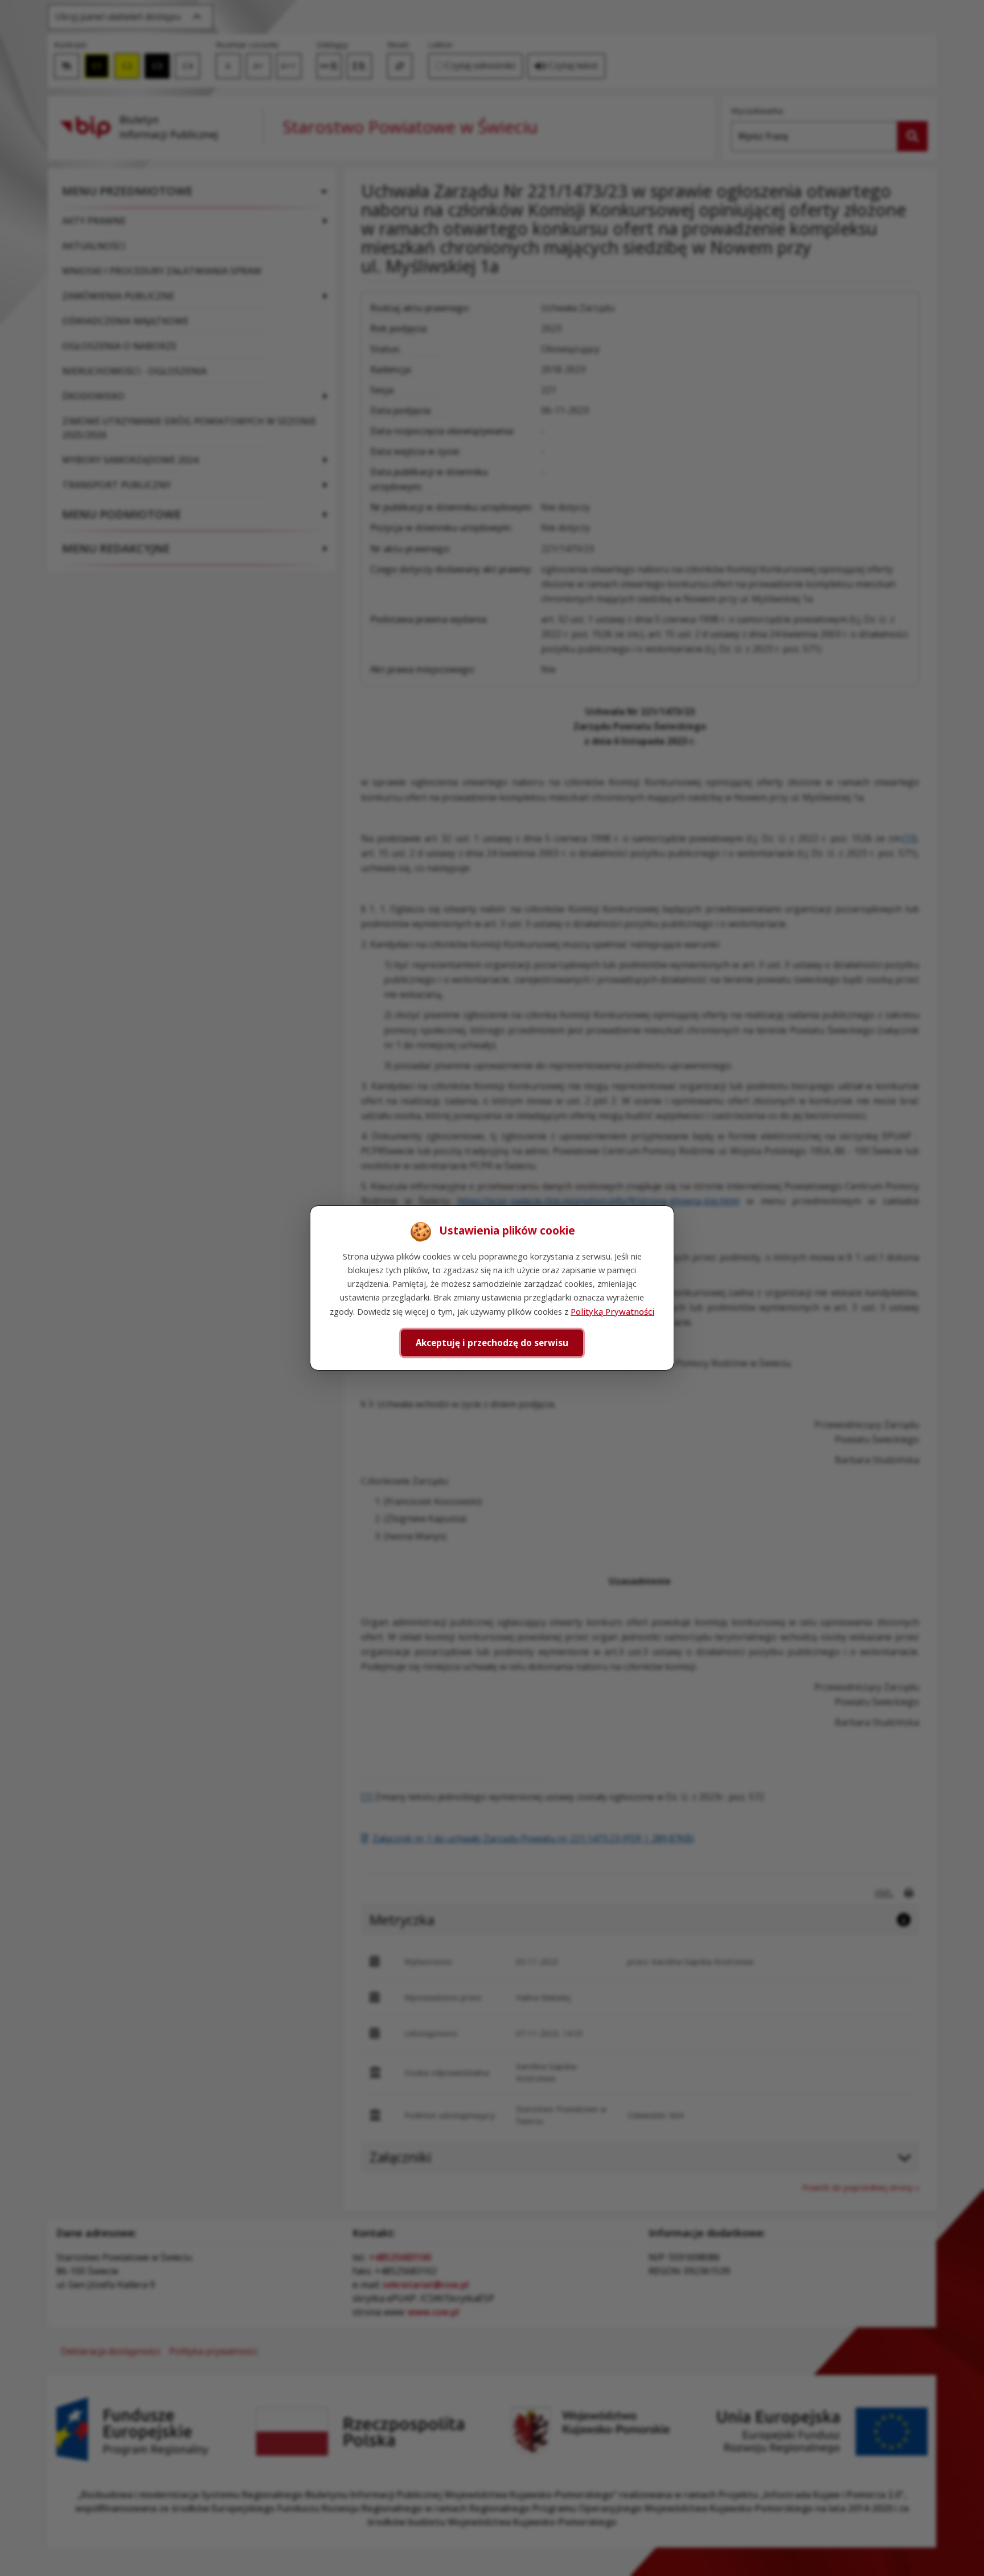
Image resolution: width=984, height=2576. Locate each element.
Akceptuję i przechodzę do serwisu (492, 1343)
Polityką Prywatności (612, 1311)
